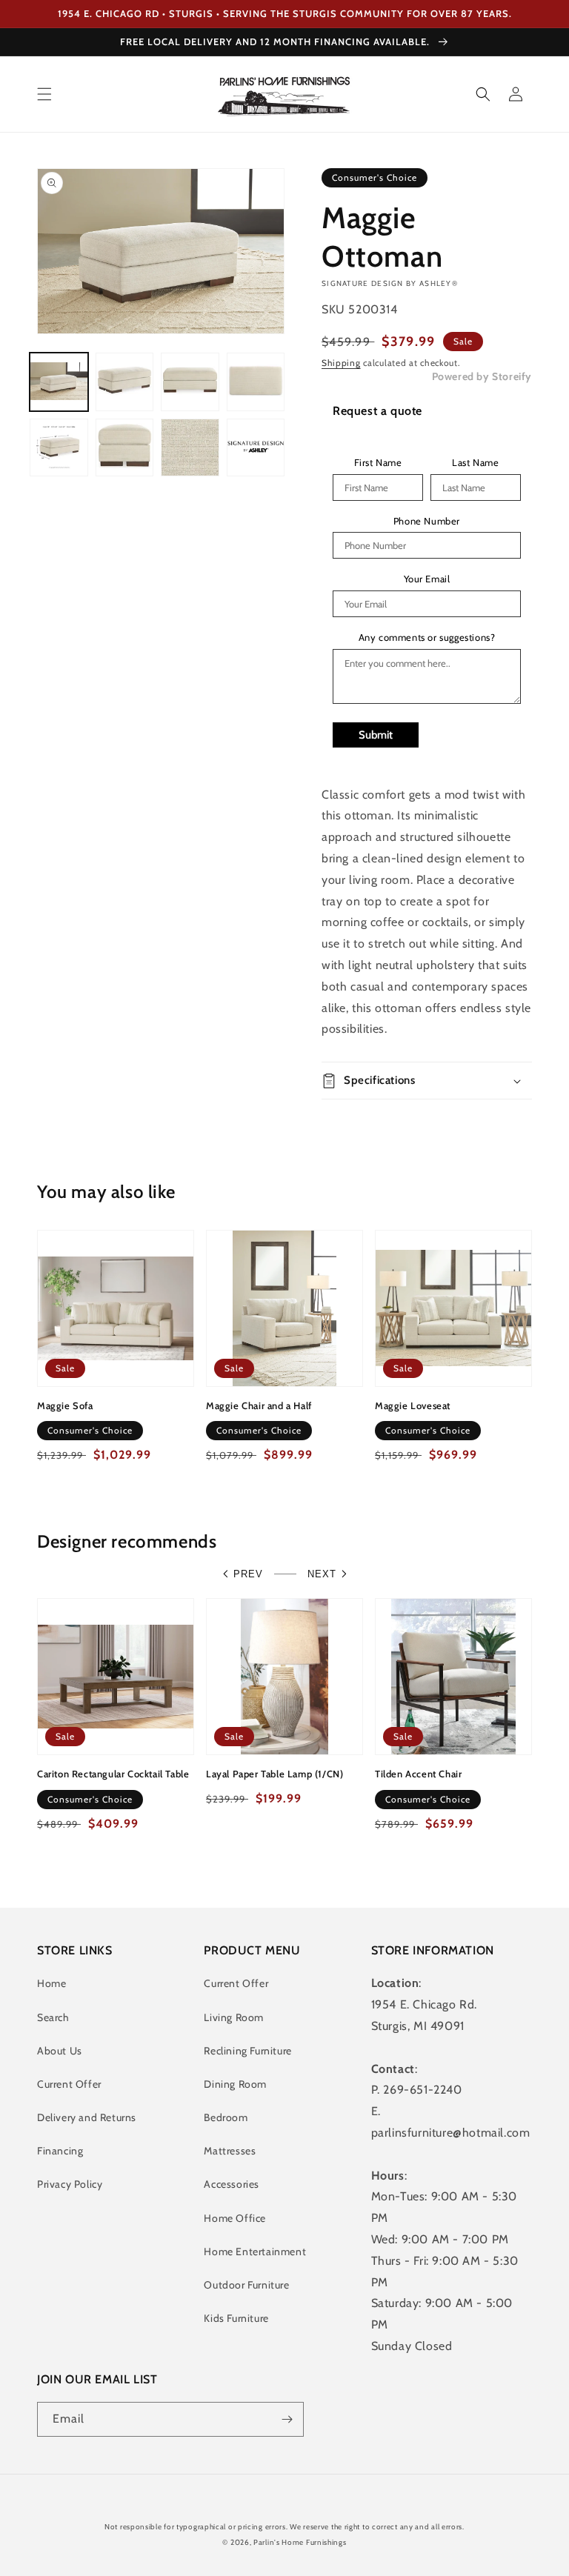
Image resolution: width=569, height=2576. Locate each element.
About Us (60, 2051)
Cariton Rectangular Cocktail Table (113, 1774)
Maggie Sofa (65, 1405)
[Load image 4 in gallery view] (256, 382)
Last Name (475, 463)
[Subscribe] (287, 2419)
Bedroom (226, 2117)
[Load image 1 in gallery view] (59, 382)
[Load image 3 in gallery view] (190, 382)
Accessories (232, 2184)
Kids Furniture (236, 2318)
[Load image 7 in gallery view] (190, 448)
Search (53, 2017)
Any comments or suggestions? (427, 638)
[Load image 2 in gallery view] (125, 382)
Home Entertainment (255, 2251)
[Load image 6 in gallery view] (125, 448)
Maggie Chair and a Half (259, 1405)
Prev (248, 1574)
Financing (60, 2151)
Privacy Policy (70, 2184)
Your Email (427, 579)
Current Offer (69, 2084)
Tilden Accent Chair (418, 1774)
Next (322, 1574)
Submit (376, 735)
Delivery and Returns (87, 2117)
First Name (378, 463)
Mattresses (230, 2151)
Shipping (341, 363)
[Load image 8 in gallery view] (256, 448)
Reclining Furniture (247, 2051)
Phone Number (427, 521)
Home (51, 1983)
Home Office (235, 2218)
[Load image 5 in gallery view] (59, 448)
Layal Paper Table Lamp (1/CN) (274, 1774)
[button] (44, 94)
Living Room (234, 2017)
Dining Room (235, 2084)
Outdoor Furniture (246, 2285)
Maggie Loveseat (413, 1405)
